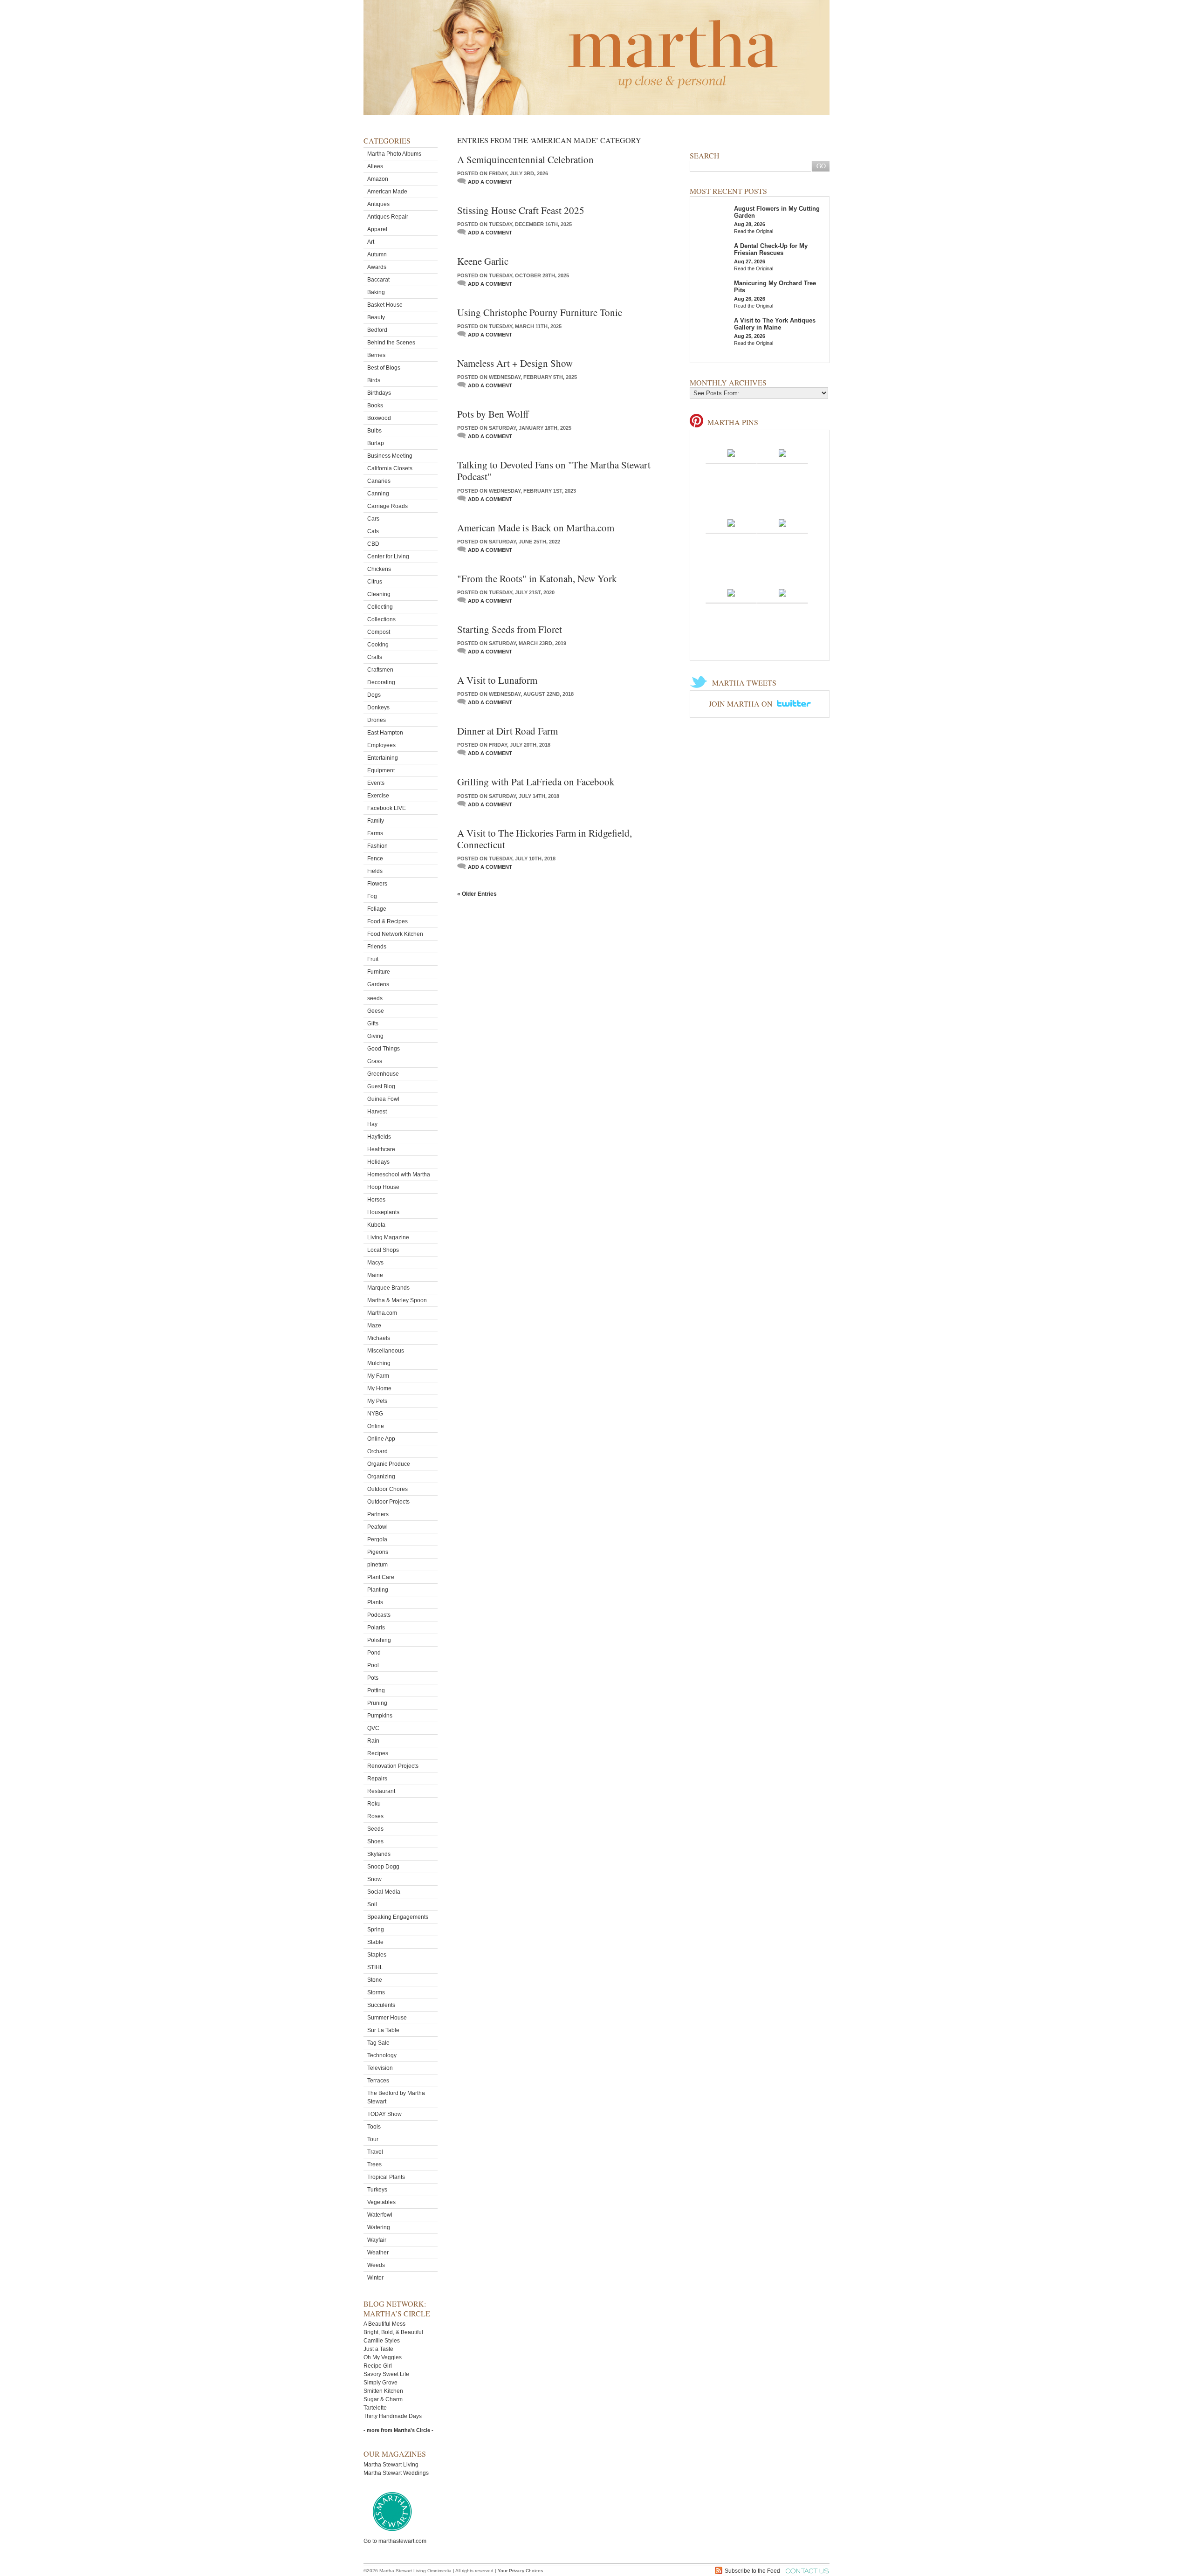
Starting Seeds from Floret (510, 629)
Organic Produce (389, 1464)
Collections (381, 619)
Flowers (377, 884)
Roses (375, 1816)
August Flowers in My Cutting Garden (777, 212)
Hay (372, 1124)
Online (376, 1426)
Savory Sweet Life (386, 2374)
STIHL (375, 1967)
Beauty (376, 317)
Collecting (380, 607)
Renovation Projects (393, 1766)
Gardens (378, 984)
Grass (375, 1061)
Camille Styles (382, 2341)
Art (371, 242)
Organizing (381, 1477)
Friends (377, 947)
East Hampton (385, 733)
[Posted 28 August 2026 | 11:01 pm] (782, 522)
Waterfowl (380, 2215)
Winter (375, 2278)
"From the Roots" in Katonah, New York (537, 578)
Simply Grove (381, 2383)
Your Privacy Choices (520, 2571)
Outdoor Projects (388, 1502)
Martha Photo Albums (394, 154)
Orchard (377, 1451)
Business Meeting (390, 456)
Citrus (375, 582)
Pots (373, 1678)
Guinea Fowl (383, 1099)
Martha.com (382, 1313)
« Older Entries (477, 894)
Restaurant (381, 1791)
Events (376, 783)
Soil (372, 1904)
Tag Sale (378, 2043)
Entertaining (383, 758)
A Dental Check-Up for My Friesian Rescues (771, 249)
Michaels (379, 1338)
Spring (376, 1930)
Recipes (378, 1753)
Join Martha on (742, 704)
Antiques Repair (388, 217)
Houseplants (383, 1212)
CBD (373, 544)
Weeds (376, 2265)
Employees (381, 745)
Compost (379, 632)
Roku (374, 1804)
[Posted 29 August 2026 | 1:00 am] (782, 453)
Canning (378, 494)
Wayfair (377, 2240)
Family (376, 821)
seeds (375, 998)
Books (375, 405)
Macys (375, 1263)
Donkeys (378, 708)
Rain (373, 1741)
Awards (377, 267)
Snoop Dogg (383, 1867)
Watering (379, 2227)
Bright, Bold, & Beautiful (393, 2332)
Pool (373, 1665)
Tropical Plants (386, 2177)
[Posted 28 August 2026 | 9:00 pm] (782, 592)
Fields (375, 871)
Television (380, 2068)
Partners (378, 1514)
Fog (372, 896)
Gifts (373, 1024)
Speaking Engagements (398, 1917)
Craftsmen (380, 670)
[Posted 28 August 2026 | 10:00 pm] (731, 592)
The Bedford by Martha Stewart (396, 2097)
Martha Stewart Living (391, 2465)
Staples (377, 1955)
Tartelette (375, 2408)
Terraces (378, 2081)
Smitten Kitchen (383, 2391)
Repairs (377, 1779)
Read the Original (754, 231)
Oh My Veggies (383, 2357)
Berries (376, 355)
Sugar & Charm (383, 2399)
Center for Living (388, 556)
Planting (378, 1590)
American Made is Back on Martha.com (536, 528)
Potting (376, 1690)
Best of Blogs (384, 368)
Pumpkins (380, 1716)
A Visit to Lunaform (497, 680)
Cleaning (379, 594)
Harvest (377, 1112)
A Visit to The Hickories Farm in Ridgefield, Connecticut (545, 839)
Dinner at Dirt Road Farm (507, 731)
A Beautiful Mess (384, 2324)
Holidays (378, 1162)
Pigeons (378, 1552)
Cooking (378, 645)
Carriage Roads (387, 506)
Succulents (381, 2005)
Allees (375, 166)
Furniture (379, 972)
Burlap (376, 443)
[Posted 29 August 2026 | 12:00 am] (731, 522)
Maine (375, 1275)
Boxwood (379, 418)
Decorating (381, 682)
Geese (376, 1011)
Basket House (385, 305)
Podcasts (379, 1615)
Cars (373, 519)
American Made (387, 192)
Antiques (378, 204)
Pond (374, 1653)
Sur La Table (383, 2030)
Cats (373, 531)
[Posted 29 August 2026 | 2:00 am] (731, 453)
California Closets (390, 468)
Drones (377, 720)
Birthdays (379, 393)
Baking (376, 292)
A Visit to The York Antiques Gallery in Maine (775, 324)
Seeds (375, 1829)
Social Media (384, 1892)
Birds (374, 380)
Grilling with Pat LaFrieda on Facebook (536, 782)
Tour (373, 2139)
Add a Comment (490, 182)
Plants (375, 1602)
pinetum (377, 1565)
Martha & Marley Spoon (397, 1300)
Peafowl (377, 1527)
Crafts (375, 657)
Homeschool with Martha (399, 1175)
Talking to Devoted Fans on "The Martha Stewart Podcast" (554, 471)
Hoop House (383, 1187)
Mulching (379, 1363)
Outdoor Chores (387, 1489)
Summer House (387, 2018)
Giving (375, 1036)
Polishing (379, 1640)
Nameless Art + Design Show (515, 363)
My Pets (377, 1401)
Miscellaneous (386, 1351)
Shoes (375, 1841)
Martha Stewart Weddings (396, 2473)
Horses (376, 1200)
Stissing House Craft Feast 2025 (521, 210)
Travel (375, 2152)
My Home (379, 1388)
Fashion (377, 846)
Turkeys (377, 2190)
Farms (375, 833)
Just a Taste (378, 2349)
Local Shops (383, 1250)
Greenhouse (383, 1074)
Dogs (374, 695)
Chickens (379, 569)
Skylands (379, 1854)
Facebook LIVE (387, 808)
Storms (376, 1992)
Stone (375, 1980)
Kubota (376, 1225)
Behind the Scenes (391, 343)
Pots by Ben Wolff (493, 414)
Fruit (373, 959)
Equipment (381, 770)
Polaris (376, 1628)
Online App (381, 1439)
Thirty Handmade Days (393, 2416)
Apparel (377, 229)
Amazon (378, 179)
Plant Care (381, 1577)
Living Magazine (388, 1237)
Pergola (377, 1539)
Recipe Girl (378, 2366)
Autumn (377, 254)
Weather (378, 2253)
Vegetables (381, 2202)
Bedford (377, 330)
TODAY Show (384, 2114)
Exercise (378, 796)
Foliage (377, 909)
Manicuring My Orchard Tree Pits (775, 287)
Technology (382, 2055)
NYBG (375, 1414)
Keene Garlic (483, 261)
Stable (375, 1942)
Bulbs (374, 431)
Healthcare (381, 1149)
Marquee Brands (388, 1288)
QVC (373, 1728)
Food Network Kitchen (395, 934)
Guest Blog (381, 1086)
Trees (374, 2164)
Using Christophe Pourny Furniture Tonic (540, 312)
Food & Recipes (387, 921)
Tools (374, 2127)
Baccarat (378, 280)
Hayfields (379, 1137)
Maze (374, 1326)
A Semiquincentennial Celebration (525, 159)
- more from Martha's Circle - (398, 2430)
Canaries (379, 481)
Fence (375, 859)
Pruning (377, 1703)
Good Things (384, 1049)
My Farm (378, 1376)
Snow (374, 1879)
